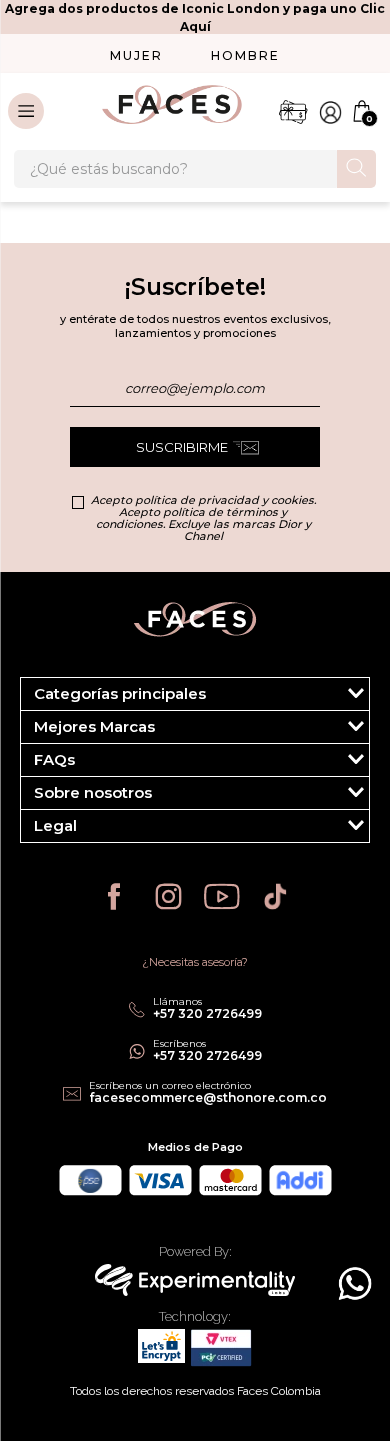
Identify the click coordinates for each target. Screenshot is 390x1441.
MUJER (136, 55)
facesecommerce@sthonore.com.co (208, 1097)
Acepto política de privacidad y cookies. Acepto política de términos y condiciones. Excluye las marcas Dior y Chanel (203, 518)
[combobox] (195, 169)
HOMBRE (245, 55)
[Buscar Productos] (356, 167)
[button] (195, 694)
